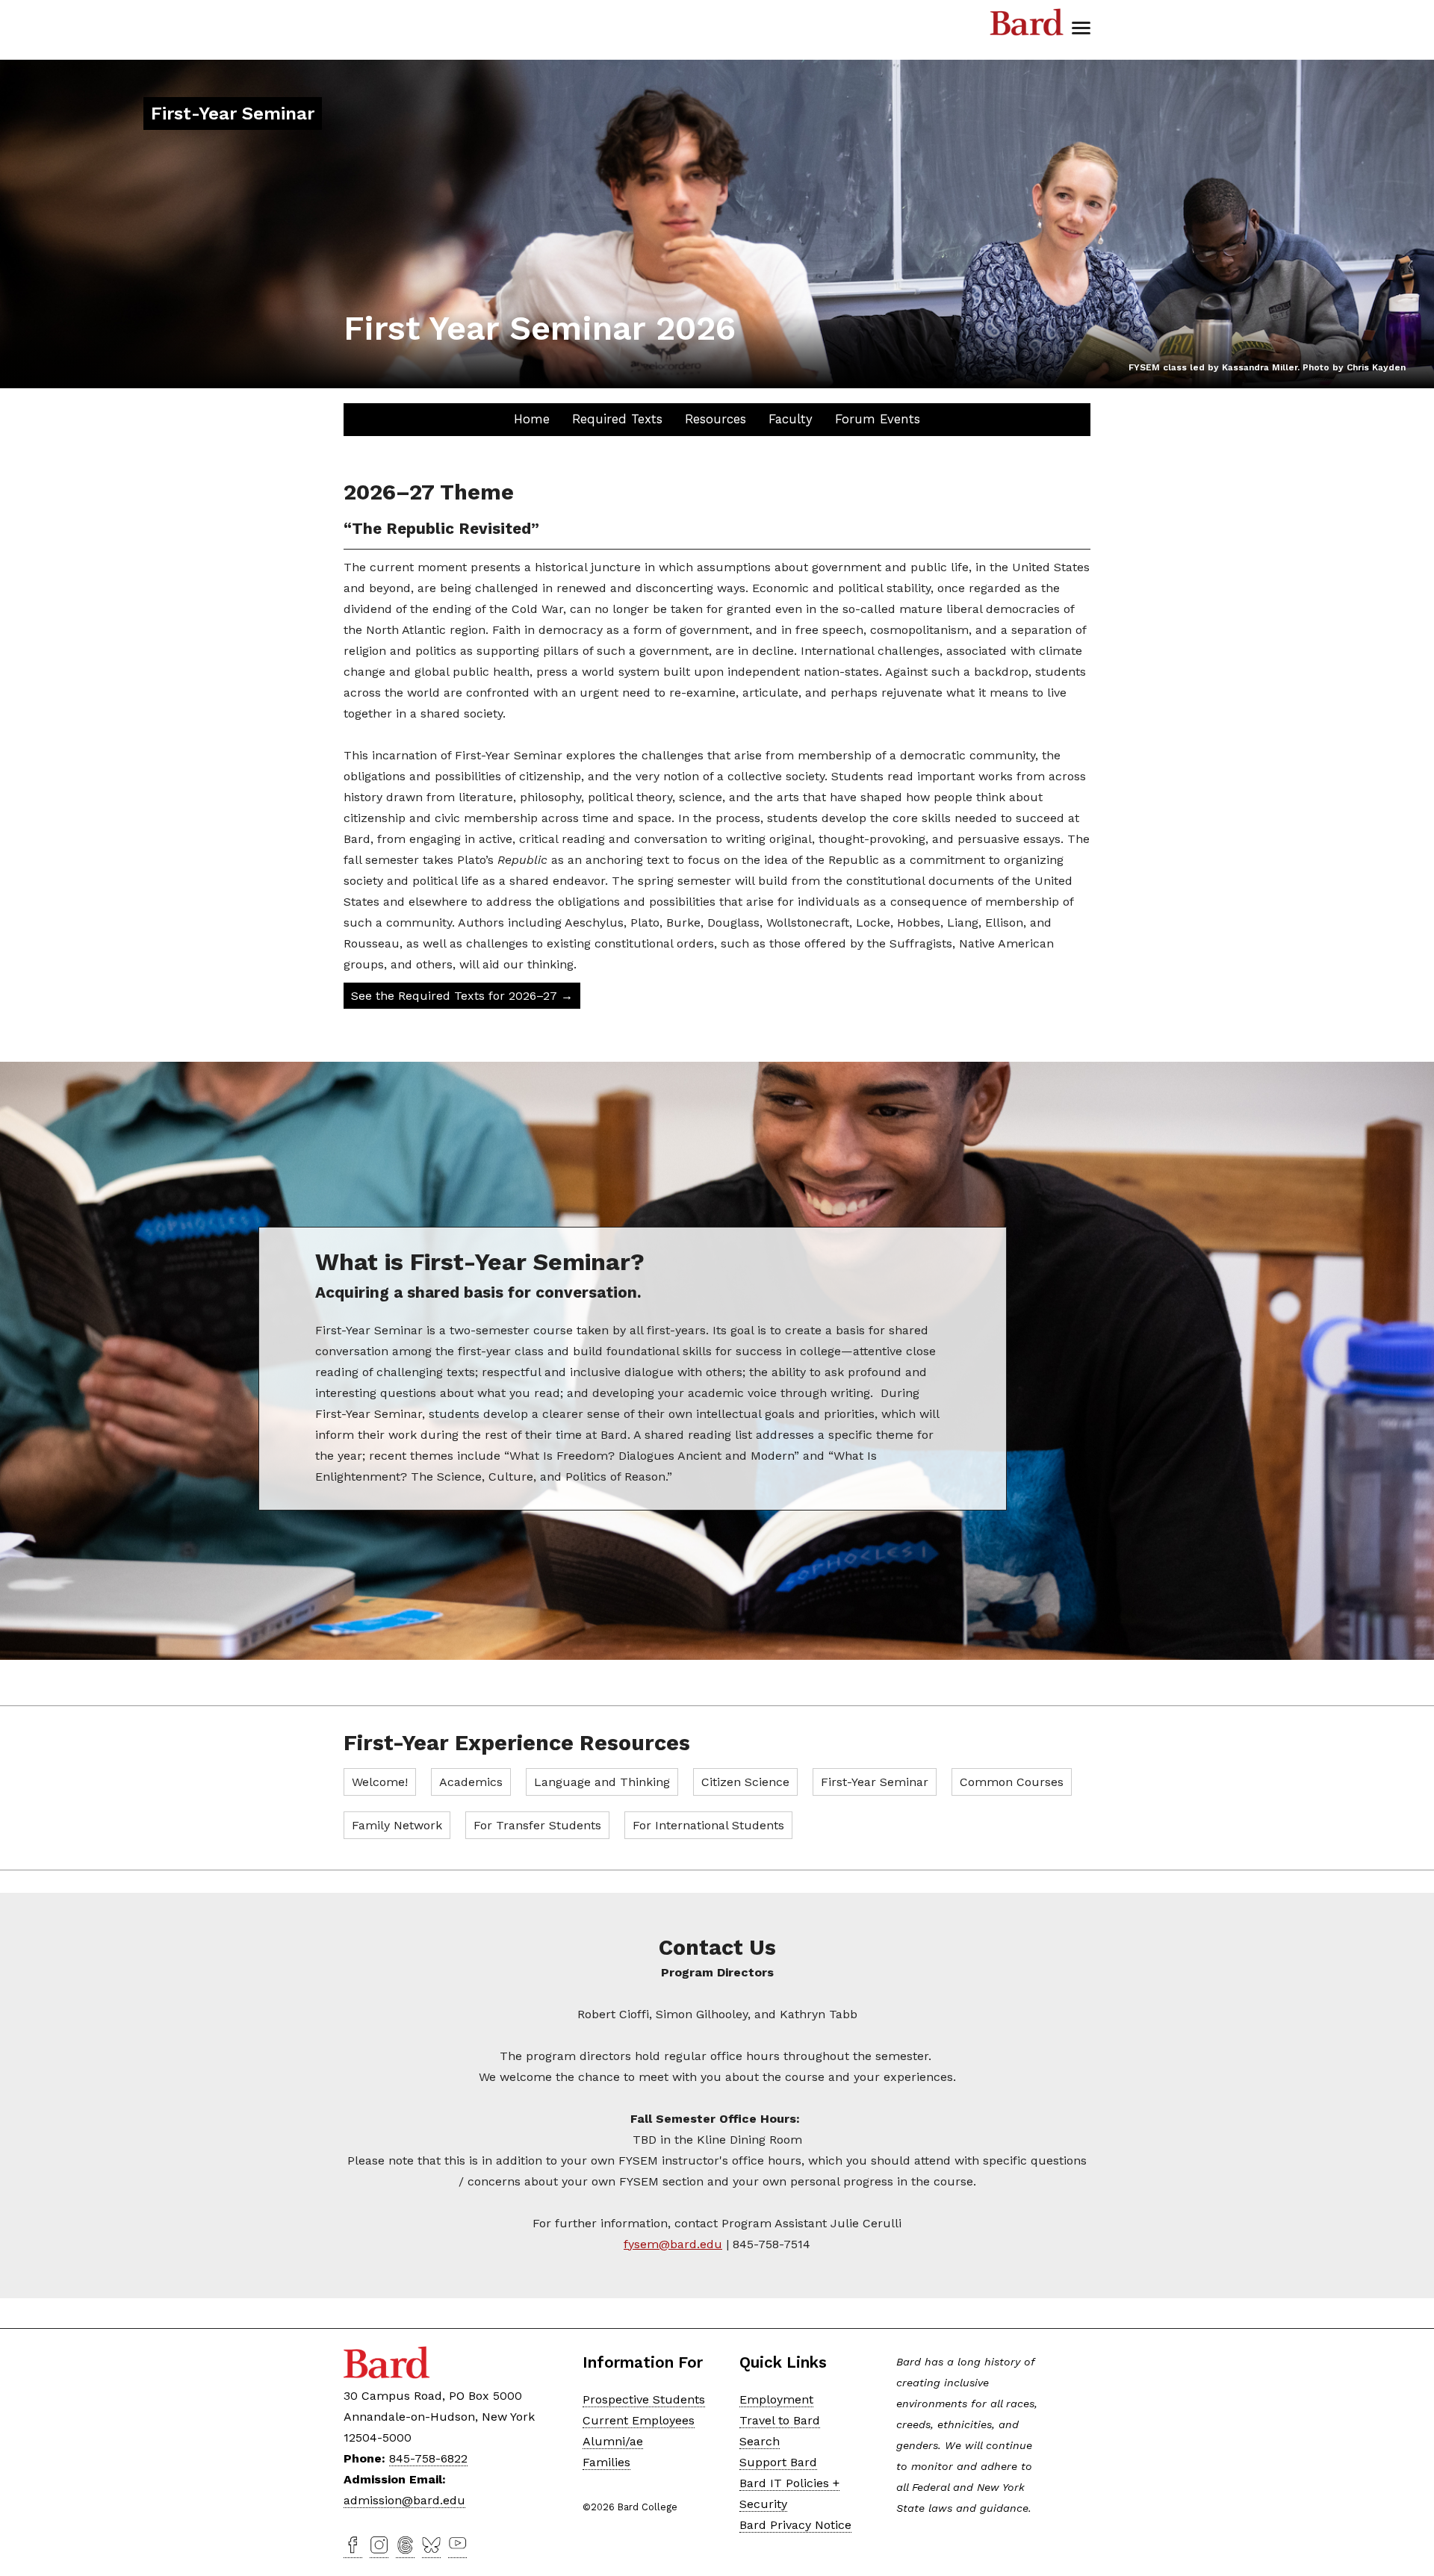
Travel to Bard (780, 2420)
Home (532, 419)
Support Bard (778, 2462)
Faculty (791, 419)
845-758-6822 (428, 2458)
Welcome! (380, 1782)
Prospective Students (644, 2399)
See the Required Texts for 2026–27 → (462, 996)
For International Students (708, 1825)
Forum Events (878, 419)
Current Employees (639, 2420)
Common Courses (1012, 1782)
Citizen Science (745, 1782)
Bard (1027, 22)
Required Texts (617, 419)
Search (760, 2441)
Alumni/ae (613, 2441)
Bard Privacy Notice (795, 2525)
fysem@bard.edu (673, 2244)
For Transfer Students (537, 1825)
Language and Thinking (602, 1782)
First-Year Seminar (875, 1782)
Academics (471, 1782)
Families (606, 2462)
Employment (776, 2399)
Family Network (397, 1825)
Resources (716, 419)
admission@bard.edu (404, 2500)
